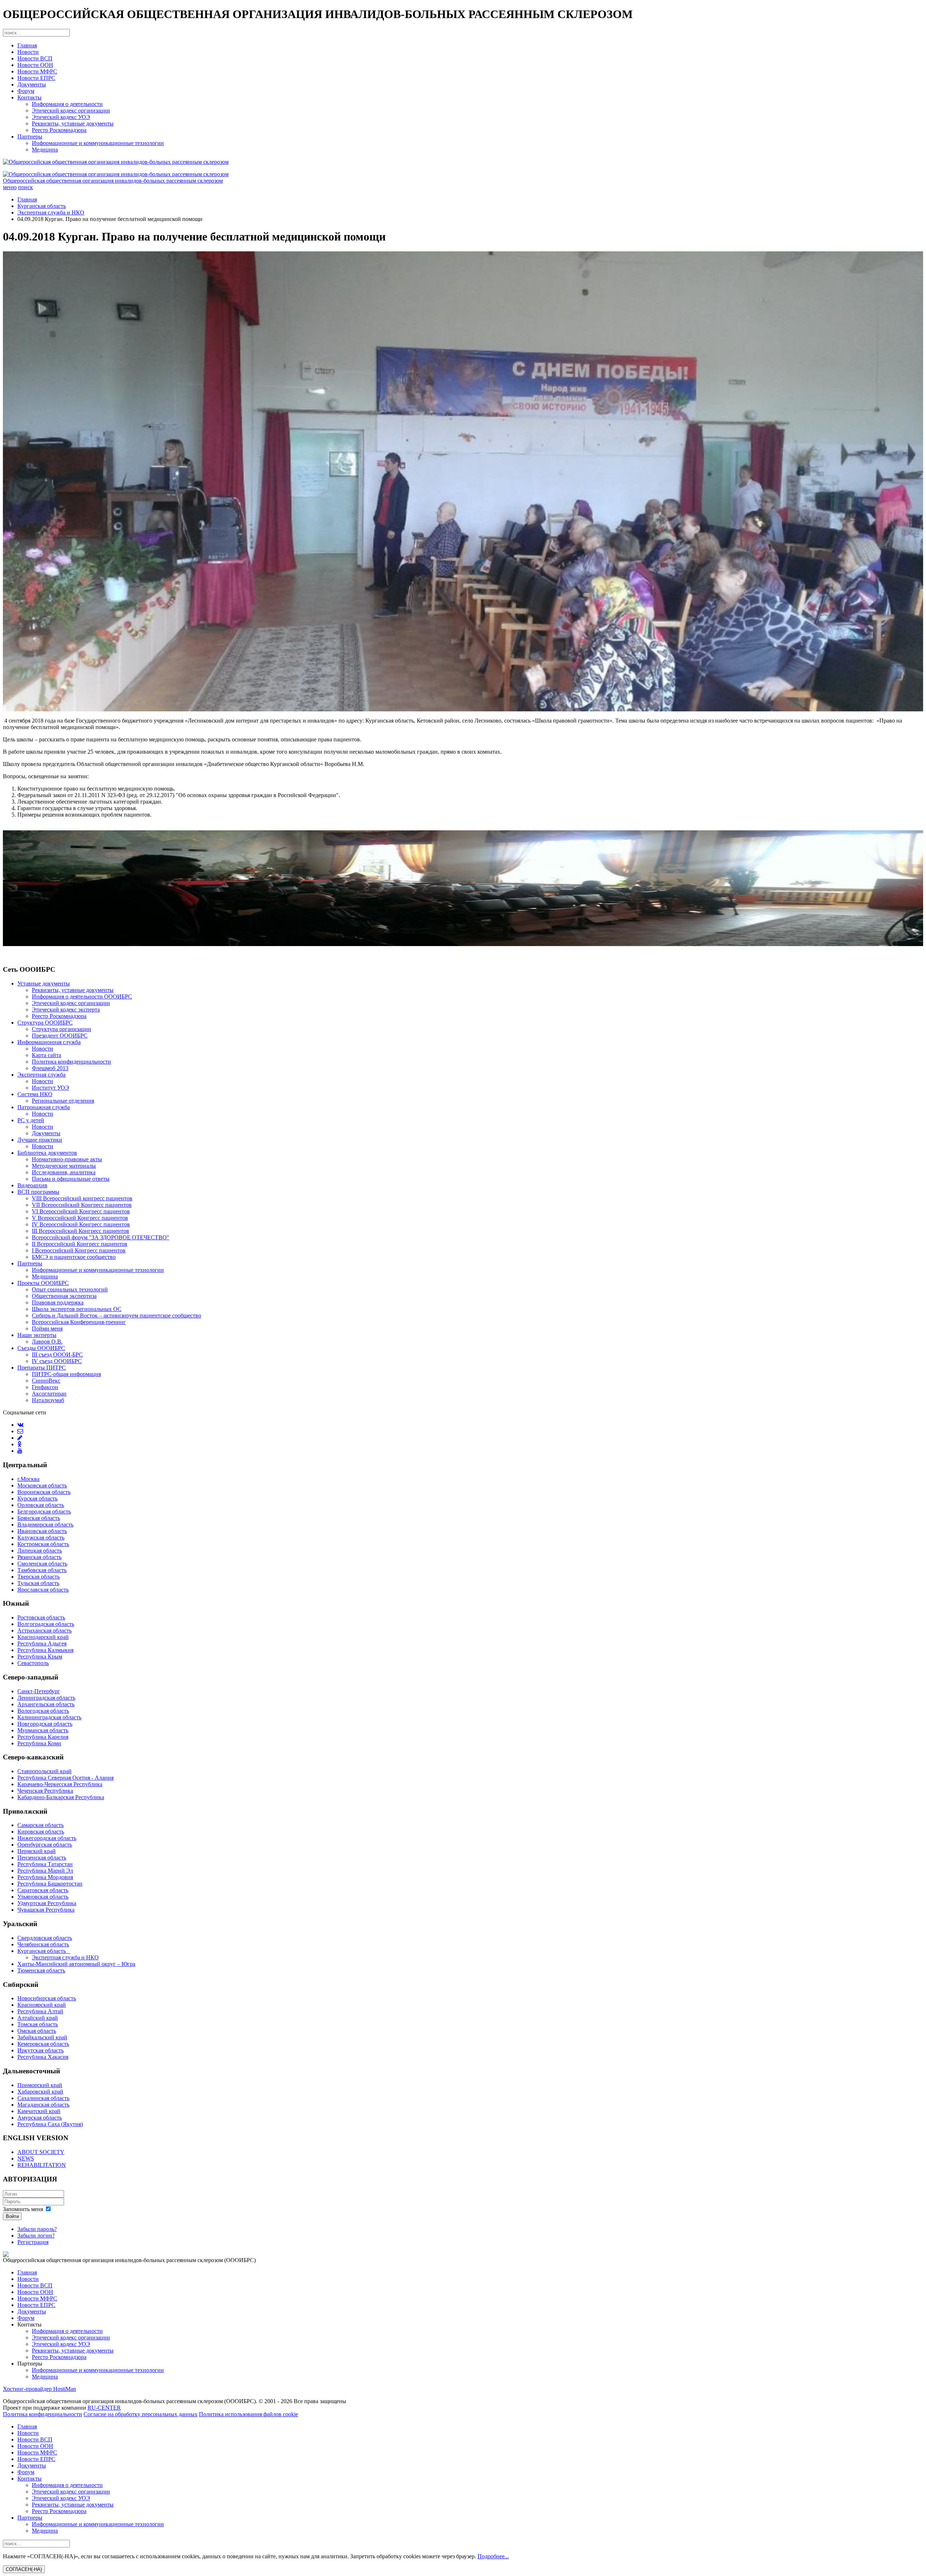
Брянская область (39, 1518)
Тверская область (39, 1577)
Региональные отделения (63, 1101)
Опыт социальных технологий (70, 1289)
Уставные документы (44, 983)
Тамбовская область (42, 1570)
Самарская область (41, 1825)
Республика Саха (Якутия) (50, 2124)
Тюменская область (41, 1970)
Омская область (37, 2031)
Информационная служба (49, 1042)
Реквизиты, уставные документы (73, 124)
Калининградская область (49, 1717)
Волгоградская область (46, 1624)
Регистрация (33, 2242)
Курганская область (42, 206)
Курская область (37, 1498)
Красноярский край (42, 2005)
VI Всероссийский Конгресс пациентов (81, 1211)
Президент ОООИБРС (60, 1036)
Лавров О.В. (47, 1342)
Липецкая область (40, 1551)
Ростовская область (41, 1617)
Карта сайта (46, 1055)
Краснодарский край (43, 1637)
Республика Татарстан (45, 1864)
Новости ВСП (35, 58)
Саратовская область (43, 1890)
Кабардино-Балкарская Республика (61, 1797)
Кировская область (41, 1832)
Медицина (45, 150)
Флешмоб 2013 (50, 1068)
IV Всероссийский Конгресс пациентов (81, 1224)
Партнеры (30, 137)
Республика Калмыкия (45, 1650)
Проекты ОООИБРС (43, 1283)
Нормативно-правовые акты (67, 1159)
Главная (27, 45)
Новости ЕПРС (36, 78)
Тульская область (38, 1583)
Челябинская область (43, 1944)
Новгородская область (45, 1724)
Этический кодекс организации (71, 110)
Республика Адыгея (42, 1643)
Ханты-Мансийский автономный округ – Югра (76, 1964)
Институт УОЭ (50, 1088)
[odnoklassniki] (19, 1444)
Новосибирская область (47, 1998)
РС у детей (31, 1120)
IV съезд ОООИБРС (57, 1361)
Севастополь (33, 1663)
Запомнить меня (23, 2209)
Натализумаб (48, 1400)
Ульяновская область (43, 1897)
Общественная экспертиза (64, 1296)
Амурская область (40, 2118)
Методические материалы (64, 1166)
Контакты (29, 97)
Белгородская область (44, 1511)
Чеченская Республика (45, 1791)
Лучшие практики (40, 1140)
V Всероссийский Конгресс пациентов (80, 1218)
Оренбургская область (45, 1845)
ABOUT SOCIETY (41, 2152)
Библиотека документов (47, 1153)
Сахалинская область (43, 2098)
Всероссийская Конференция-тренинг (79, 1322)
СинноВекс (46, 1381)
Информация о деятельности (67, 104)
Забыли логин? (36, 2236)
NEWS (26, 2158)
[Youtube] (20, 1451)
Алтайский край (38, 2018)
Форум (26, 91)
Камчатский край (39, 2111)
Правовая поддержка (58, 1302)
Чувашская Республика (46, 1910)
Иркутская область (41, 2050)
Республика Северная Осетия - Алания (65, 1778)
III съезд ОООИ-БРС (57, 1355)
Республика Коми (39, 1743)
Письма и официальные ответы (71, 1179)
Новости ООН (35, 65)
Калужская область (41, 1538)
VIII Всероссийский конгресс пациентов (82, 1198)
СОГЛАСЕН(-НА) (24, 2569)
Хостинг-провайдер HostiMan (39, 2389)
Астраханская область (44, 1630)
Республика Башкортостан (50, 1884)
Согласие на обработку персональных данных (141, 2414)
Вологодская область (43, 1711)
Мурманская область (43, 1730)
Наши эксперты (37, 1335)
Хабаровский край (40, 2092)
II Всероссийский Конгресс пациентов (80, 1244)
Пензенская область (42, 1858)
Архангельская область (46, 1704)
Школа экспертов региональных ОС (77, 1309)
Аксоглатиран (49, 1394)
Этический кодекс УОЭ (61, 117)
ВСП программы (38, 1192)
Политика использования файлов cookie (249, 2414)
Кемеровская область (43, 2044)
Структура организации (61, 1029)
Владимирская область (45, 1525)
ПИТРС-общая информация (66, 1374)
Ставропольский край (44, 1771)
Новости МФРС (37, 71)
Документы (32, 84)
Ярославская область (43, 1590)
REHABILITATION (42, 2165)
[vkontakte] (20, 1425)
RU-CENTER (104, 2408)
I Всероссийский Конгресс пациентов (79, 1250)
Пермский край (37, 1851)
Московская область (42, 1485)
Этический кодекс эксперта (66, 1010)
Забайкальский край (42, 2037)
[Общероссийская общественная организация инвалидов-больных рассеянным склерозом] (463, 162)
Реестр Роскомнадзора (59, 130)
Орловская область (41, 1505)
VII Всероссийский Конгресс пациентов (82, 1205)
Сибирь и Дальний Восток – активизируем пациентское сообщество (116, 1315)
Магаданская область (43, 2105)
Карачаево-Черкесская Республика (60, 1784)
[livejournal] (20, 1438)
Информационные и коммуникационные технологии (98, 143)
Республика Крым (40, 1657)
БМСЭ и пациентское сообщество (74, 1257)
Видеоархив (32, 1185)
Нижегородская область (47, 1838)
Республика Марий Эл (45, 1871)
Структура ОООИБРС (45, 1023)
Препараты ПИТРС (42, 1368)
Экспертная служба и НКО (51, 212)
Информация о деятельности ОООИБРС (82, 997)
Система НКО (35, 1094)
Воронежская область (44, 1492)
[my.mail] (20, 1431)
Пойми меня (47, 1329)
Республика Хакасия (43, 2057)
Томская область (38, 2024)
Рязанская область (39, 1557)
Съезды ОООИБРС (41, 1348)
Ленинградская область (46, 1698)
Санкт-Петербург (39, 1691)
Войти (12, 2216)
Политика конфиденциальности (71, 1062)
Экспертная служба (41, 1075)
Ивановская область (42, 1531)
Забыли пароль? (37, 2229)
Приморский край (40, 2085)
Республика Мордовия (45, 1877)
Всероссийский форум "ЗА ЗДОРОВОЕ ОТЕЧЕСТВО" (101, 1237)
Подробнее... (493, 2556)
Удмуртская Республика (47, 1903)
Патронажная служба (44, 1107)
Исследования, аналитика (64, 1172)
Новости (28, 52)
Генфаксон (45, 1387)
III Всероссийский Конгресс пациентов (80, 1231)
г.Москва (28, 1479)
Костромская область (43, 1544)
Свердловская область (45, 1938)
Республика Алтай (40, 2011)
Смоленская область (42, 1564)
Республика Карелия (43, 1737)
